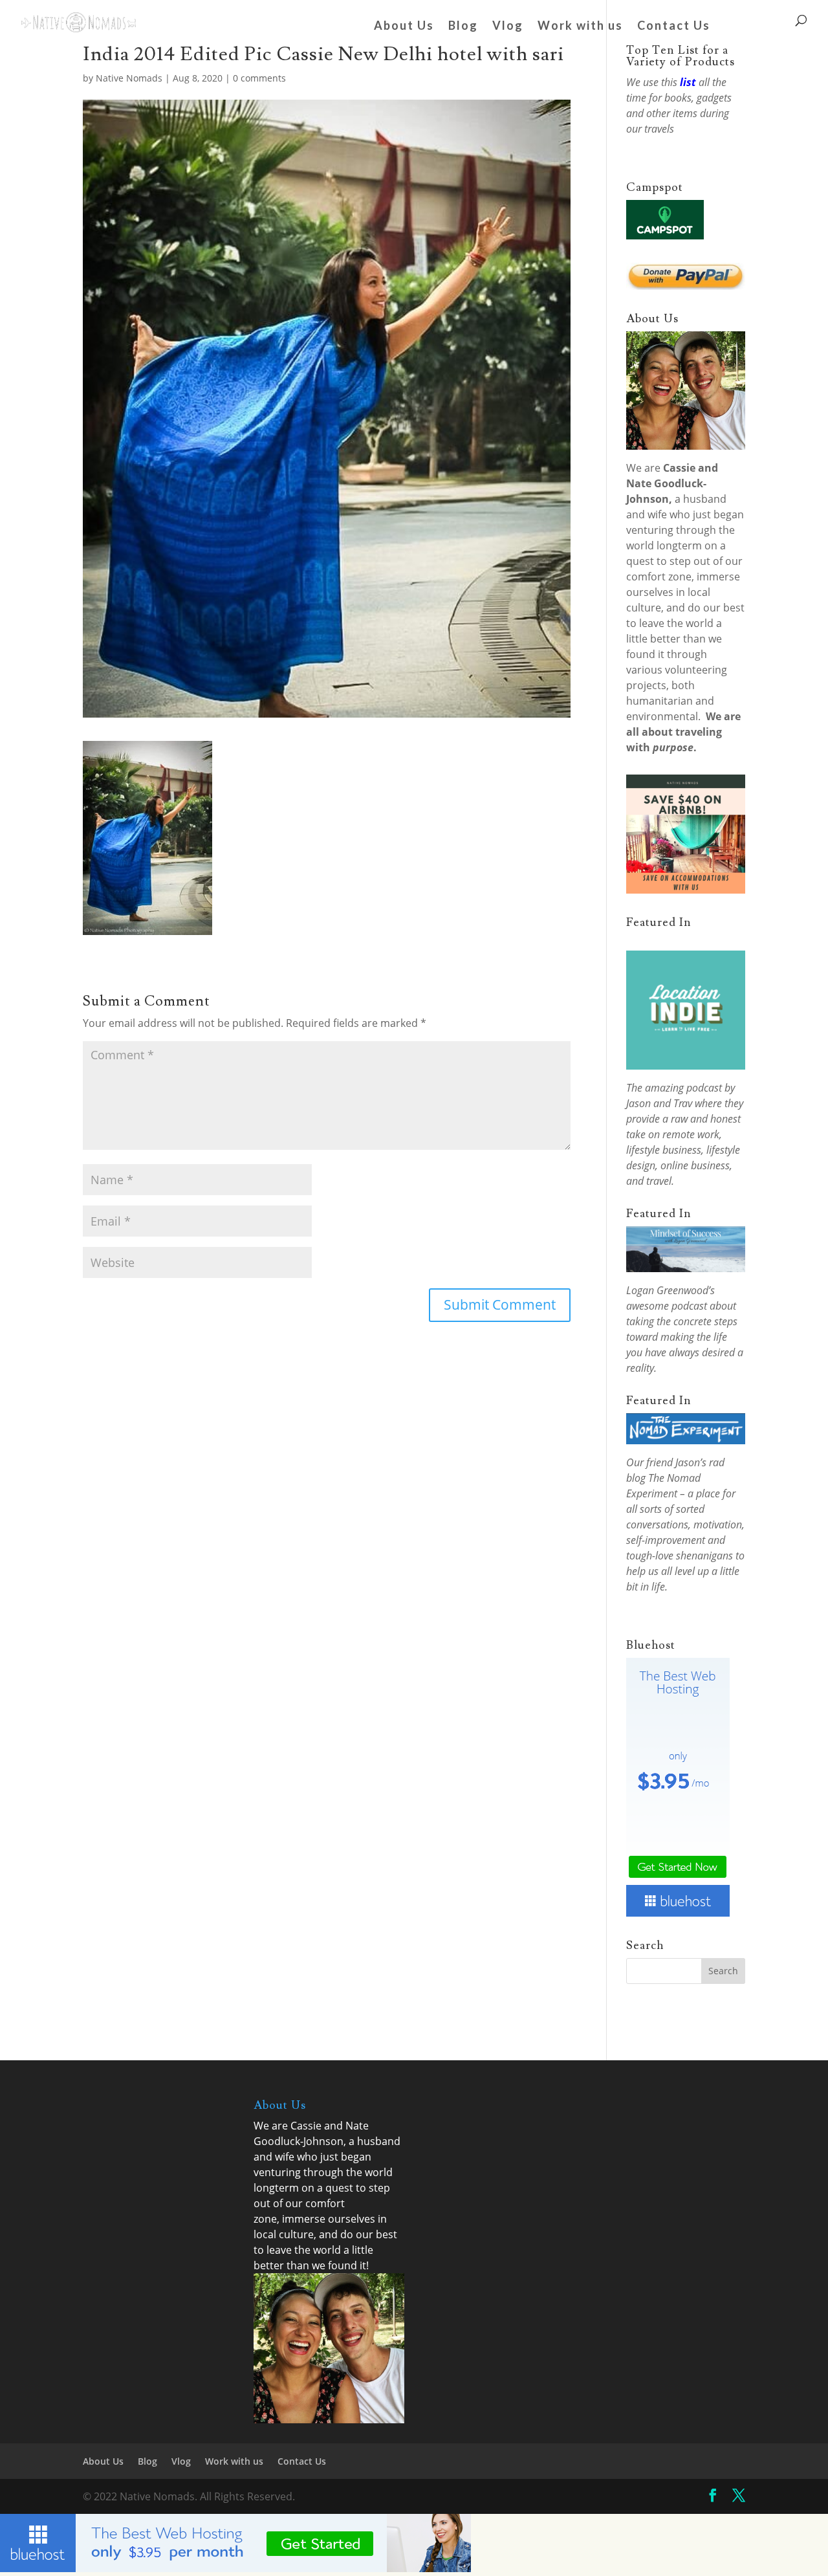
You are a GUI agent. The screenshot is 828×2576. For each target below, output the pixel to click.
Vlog (508, 27)
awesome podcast (667, 1306)
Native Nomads (129, 78)
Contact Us (674, 27)
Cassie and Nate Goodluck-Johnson (672, 483)
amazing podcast (683, 1088)
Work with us (580, 27)
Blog (463, 27)
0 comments (259, 78)
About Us (404, 27)
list (688, 82)
